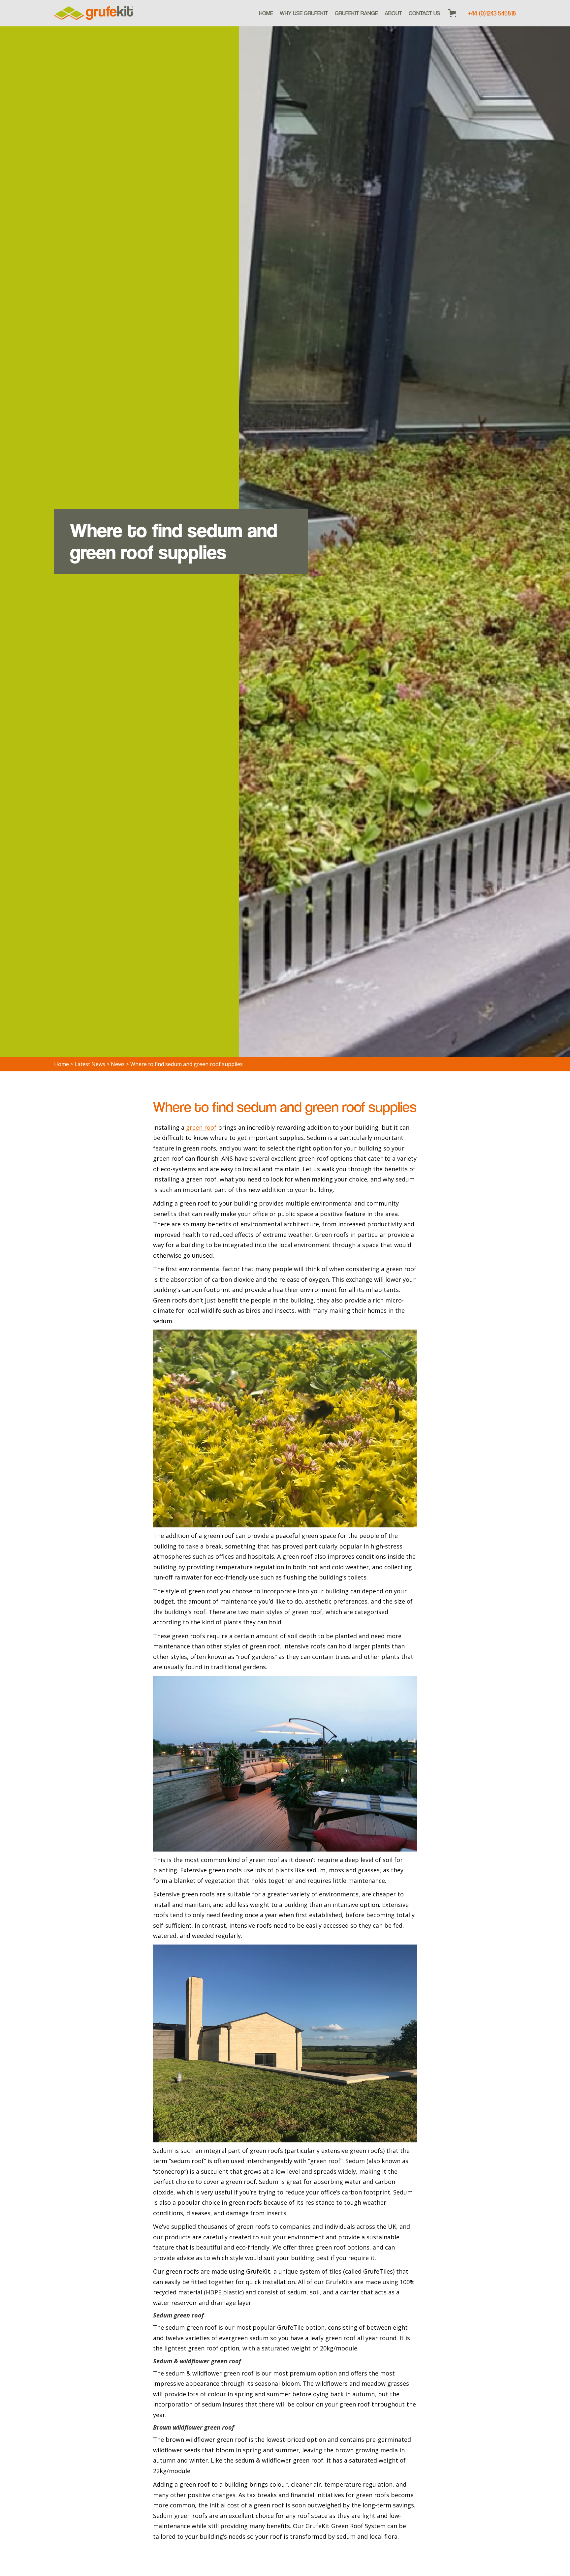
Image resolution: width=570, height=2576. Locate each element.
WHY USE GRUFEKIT (304, 13)
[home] (94, 13)
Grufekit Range (356, 13)
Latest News (90, 1064)
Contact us (424, 13)
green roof (201, 1127)
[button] (356, 13)
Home (266, 13)
